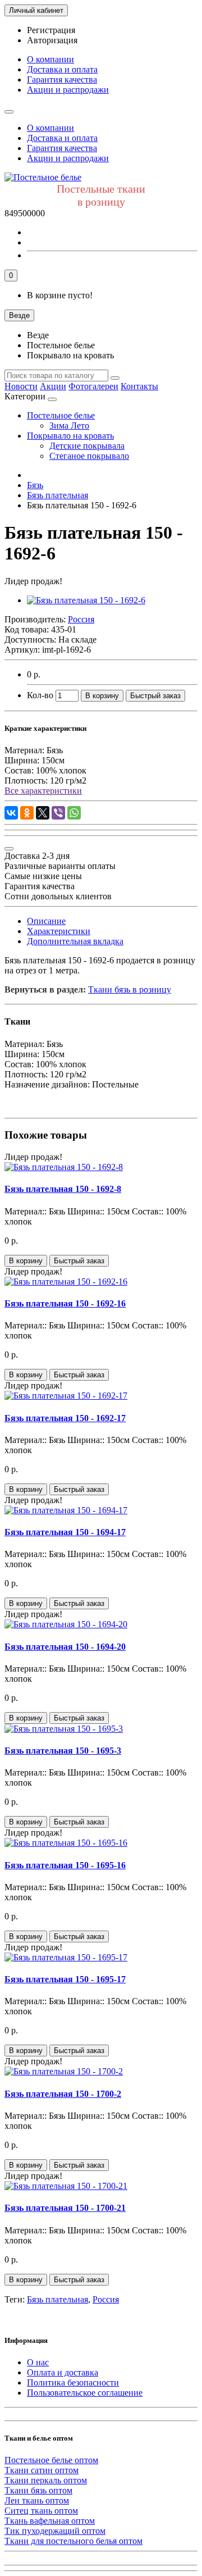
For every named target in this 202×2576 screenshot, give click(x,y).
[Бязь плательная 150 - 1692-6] (86, 600)
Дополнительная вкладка (75, 941)
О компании (50, 59)
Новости (21, 386)
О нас (38, 2362)
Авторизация (52, 40)
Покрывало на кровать (70, 436)
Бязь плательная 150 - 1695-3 (63, 1751)
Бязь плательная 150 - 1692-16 (65, 1303)
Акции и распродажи (68, 90)
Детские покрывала (87, 446)
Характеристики (59, 931)
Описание (46, 921)
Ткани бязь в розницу (130, 989)
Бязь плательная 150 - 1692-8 (63, 1189)
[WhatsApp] (74, 813)
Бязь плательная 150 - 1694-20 (65, 1647)
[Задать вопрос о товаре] (9, 849)
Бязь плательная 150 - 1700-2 (63, 2094)
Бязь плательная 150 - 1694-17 (65, 1532)
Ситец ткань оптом (41, 2511)
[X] (43, 813)
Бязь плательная (58, 2299)
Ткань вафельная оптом (50, 2521)
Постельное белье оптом (51, 2460)
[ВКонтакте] (11, 813)
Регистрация (51, 30)
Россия (106, 2299)
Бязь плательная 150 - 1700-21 (65, 2208)
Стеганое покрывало (89, 456)
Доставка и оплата (62, 69)
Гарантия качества (62, 79)
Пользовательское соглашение (85, 2393)
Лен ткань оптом (37, 2500)
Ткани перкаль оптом (46, 2480)
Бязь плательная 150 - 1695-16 (65, 1865)
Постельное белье (61, 415)
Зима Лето (69, 425)
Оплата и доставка (63, 2372)
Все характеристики (43, 791)
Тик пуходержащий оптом (55, 2531)
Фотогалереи (93, 386)
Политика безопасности (73, 2382)
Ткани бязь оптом (38, 2490)
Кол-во (40, 695)
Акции (53, 386)
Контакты (139, 386)
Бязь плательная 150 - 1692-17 (65, 1418)
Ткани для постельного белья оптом (74, 2541)
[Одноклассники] (27, 813)
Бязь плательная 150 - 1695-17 (65, 1979)
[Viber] (58, 813)
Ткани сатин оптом (42, 2470)
